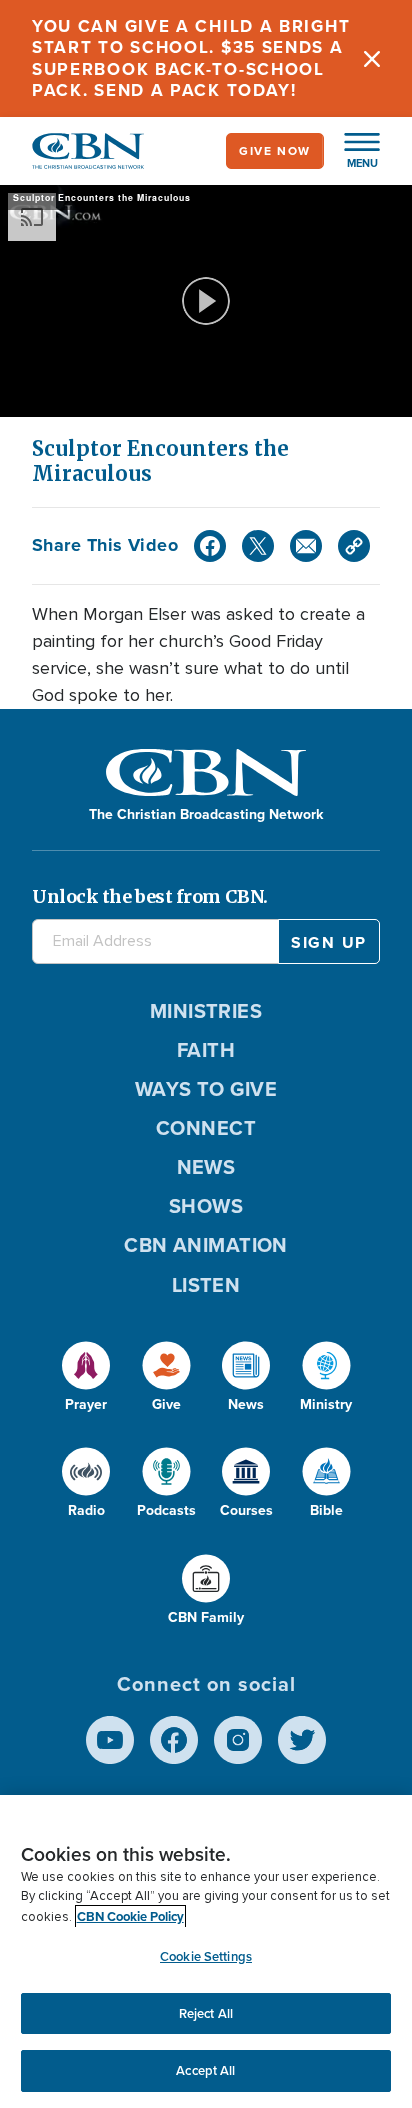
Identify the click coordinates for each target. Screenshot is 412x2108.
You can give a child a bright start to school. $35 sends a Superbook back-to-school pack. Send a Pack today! (191, 58)
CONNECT (206, 1128)
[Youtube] (110, 1740)
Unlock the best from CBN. (150, 896)
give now (275, 151)
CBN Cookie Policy (130, 1916)
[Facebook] (210, 546)
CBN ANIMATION (206, 1245)
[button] (352, 151)
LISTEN (206, 1285)
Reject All (206, 2013)
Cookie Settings (206, 1956)
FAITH (206, 1050)
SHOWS (206, 1206)
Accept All (205, 2070)
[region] (206, 1951)
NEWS (206, 1167)
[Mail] (306, 546)
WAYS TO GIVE (206, 1089)
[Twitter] (258, 546)
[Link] (354, 546)
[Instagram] (238, 1740)
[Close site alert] (372, 58)
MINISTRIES (206, 1011)
